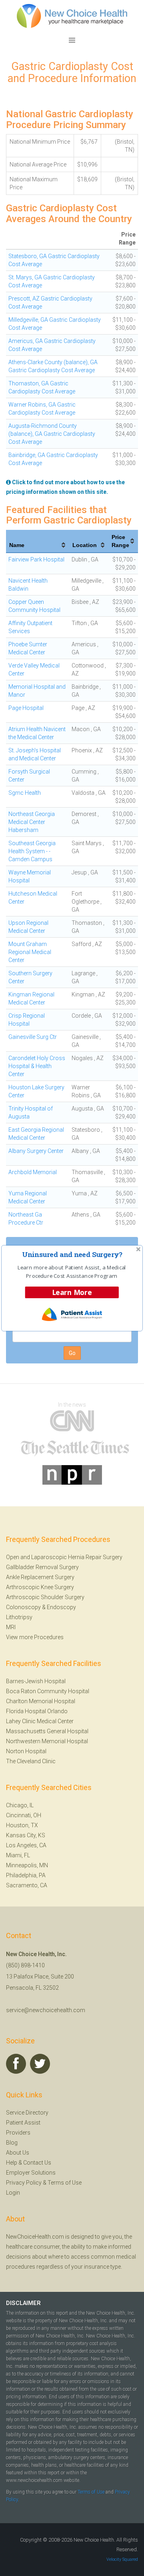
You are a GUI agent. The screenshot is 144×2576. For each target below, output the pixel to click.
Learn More (72, 1292)
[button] (72, 1254)
